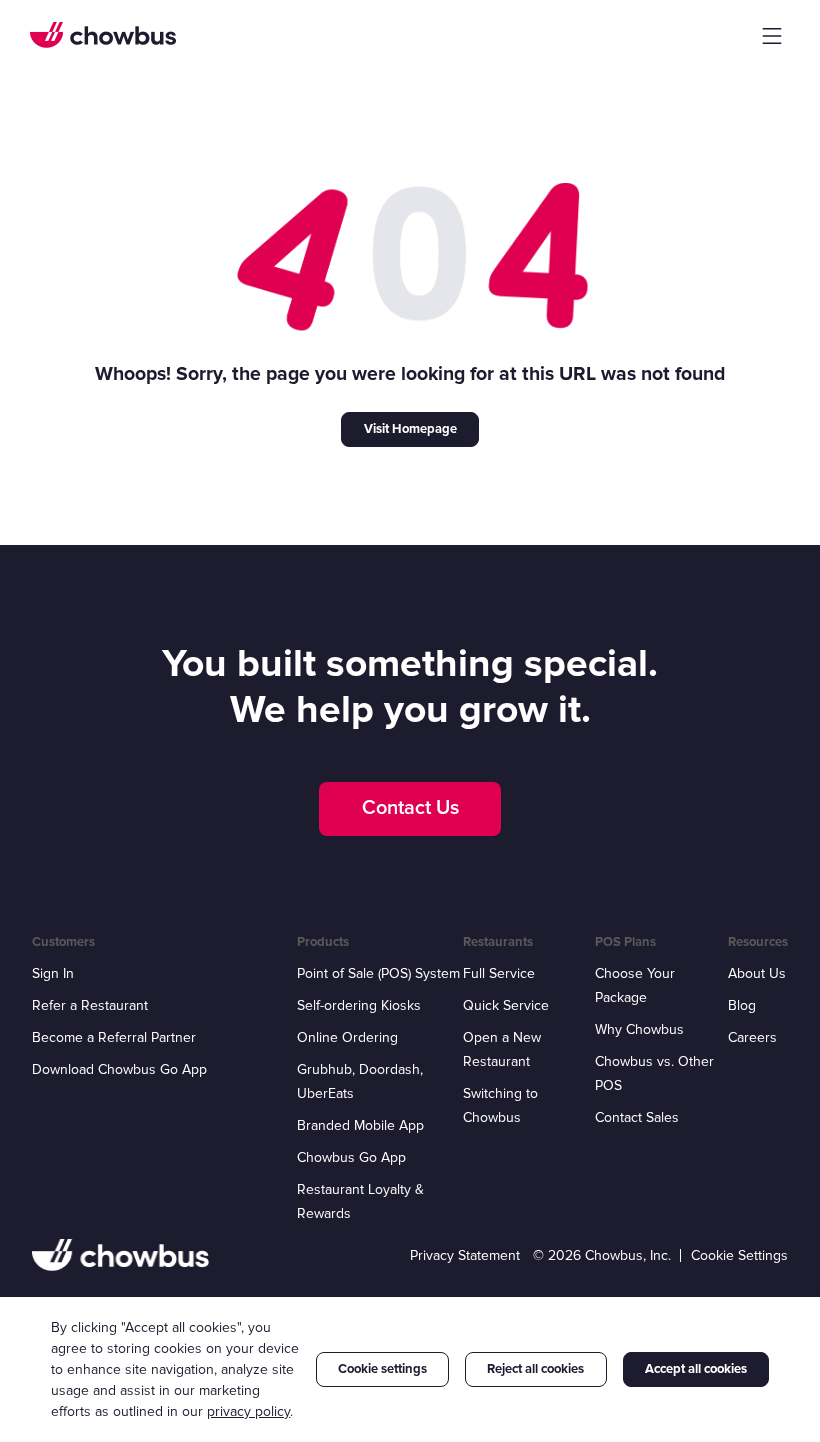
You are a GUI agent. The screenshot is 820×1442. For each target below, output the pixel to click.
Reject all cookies (535, 1369)
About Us (757, 973)
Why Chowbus (639, 1029)
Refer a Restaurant (90, 1005)
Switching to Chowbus (500, 1105)
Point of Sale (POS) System (378, 973)
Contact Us (410, 808)
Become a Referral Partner (114, 1037)
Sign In (53, 973)
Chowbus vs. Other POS (654, 1073)
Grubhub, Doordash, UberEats (360, 1081)
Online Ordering (347, 1037)
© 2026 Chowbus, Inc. (602, 1255)
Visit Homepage (410, 429)
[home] (103, 35)
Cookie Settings (739, 1255)
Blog (742, 1005)
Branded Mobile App (360, 1125)
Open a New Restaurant (502, 1049)
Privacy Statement (465, 1255)
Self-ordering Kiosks (359, 1005)
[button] (772, 36)
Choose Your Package (635, 985)
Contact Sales (637, 1117)
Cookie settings (382, 1369)
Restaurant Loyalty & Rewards (360, 1201)
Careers (752, 1037)
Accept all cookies (696, 1369)
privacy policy (248, 1411)
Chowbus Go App (351, 1157)
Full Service (499, 973)
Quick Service (506, 1005)
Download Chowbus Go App (119, 1069)
